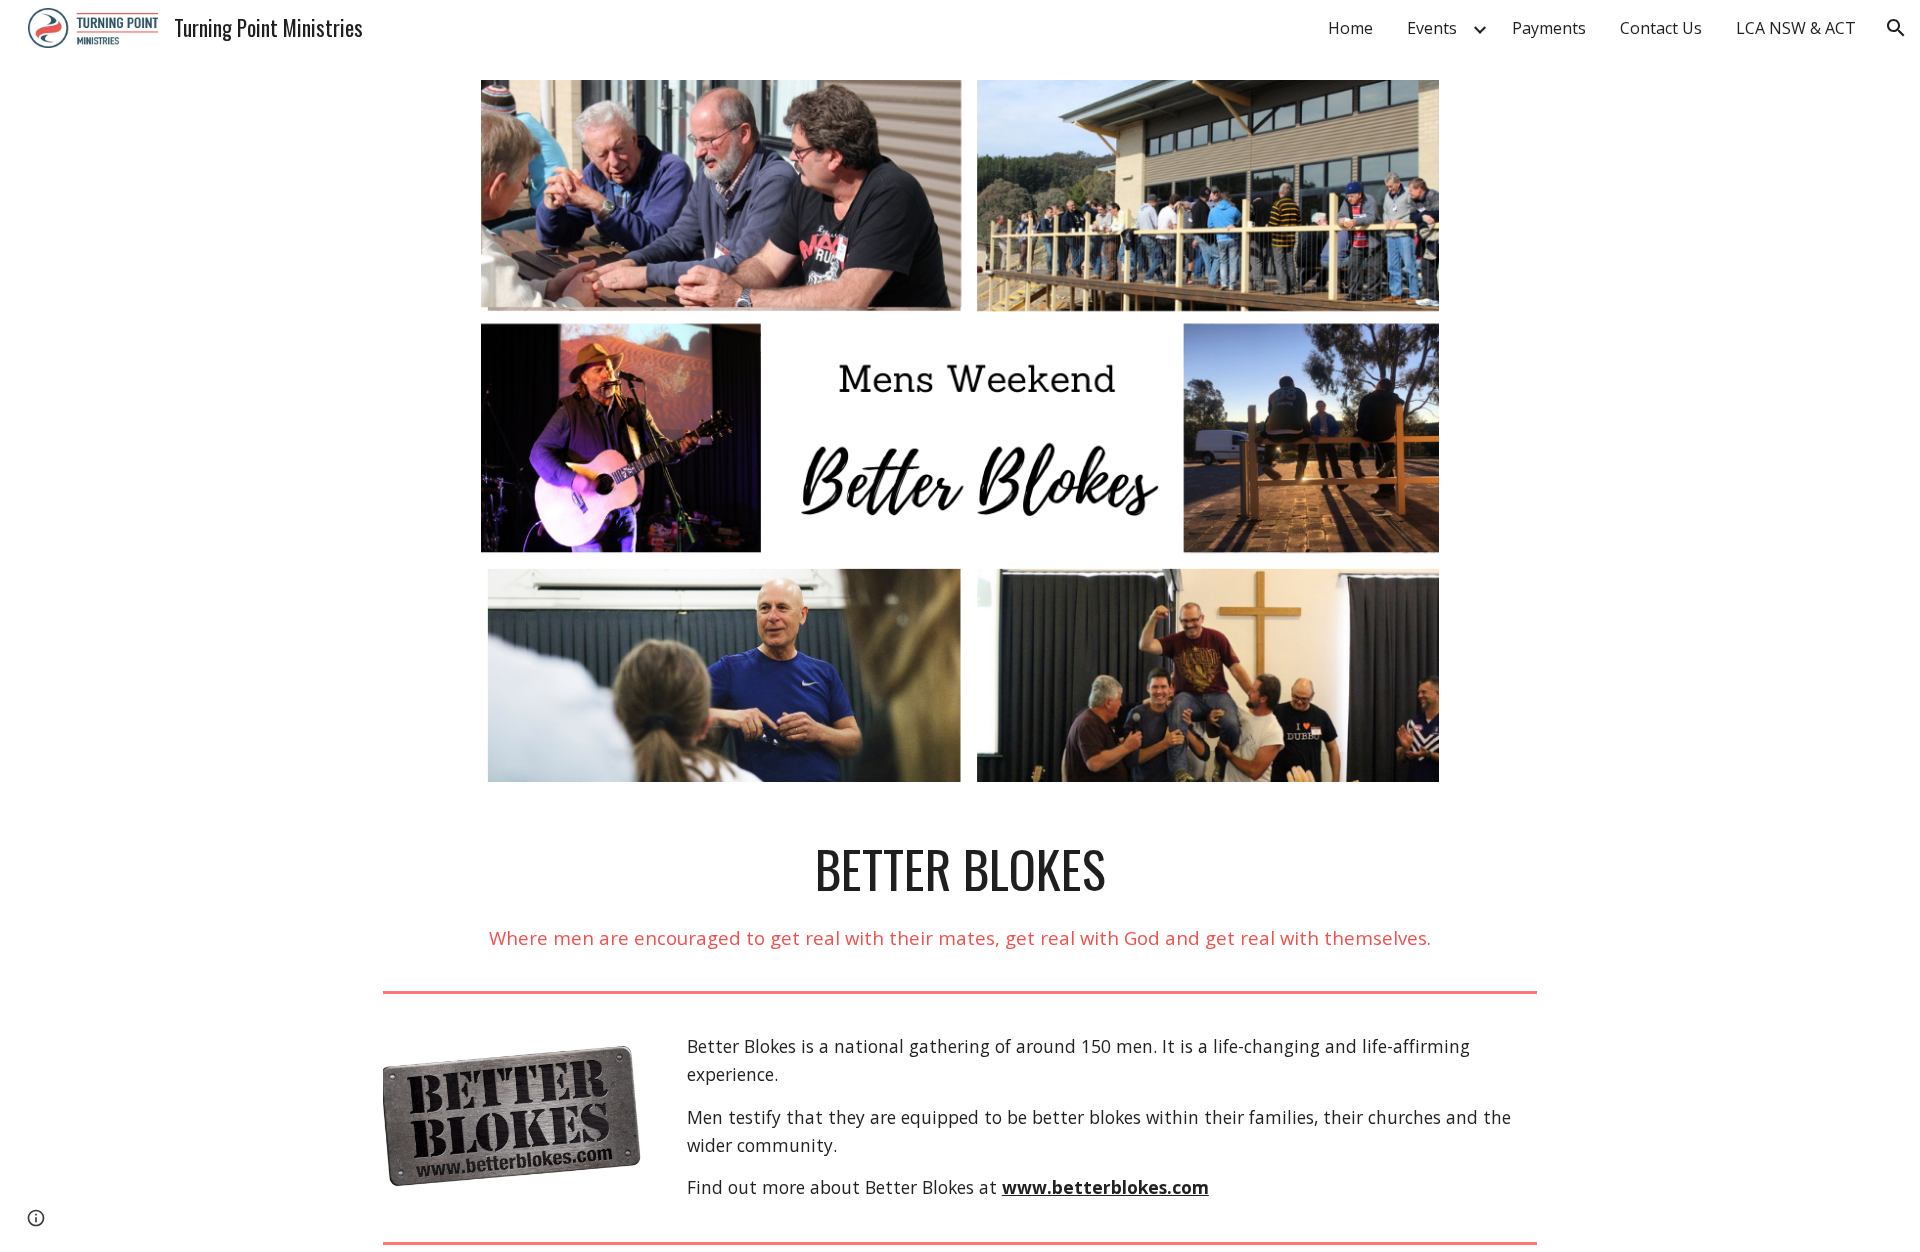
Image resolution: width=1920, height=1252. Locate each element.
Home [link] (1350, 28)
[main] (960, 895)
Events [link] (1432, 28)
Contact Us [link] (1661, 28)
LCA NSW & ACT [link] (1796, 28)
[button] (1896, 28)
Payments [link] (1549, 28)
